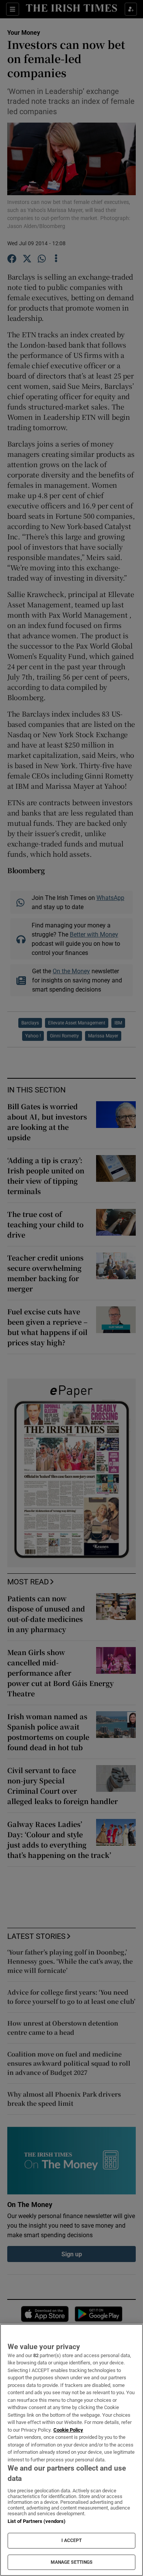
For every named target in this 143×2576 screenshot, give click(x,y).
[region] (71, 2450)
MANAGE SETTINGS (72, 2562)
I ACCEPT (72, 2540)
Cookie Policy (68, 2430)
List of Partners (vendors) (37, 2521)
